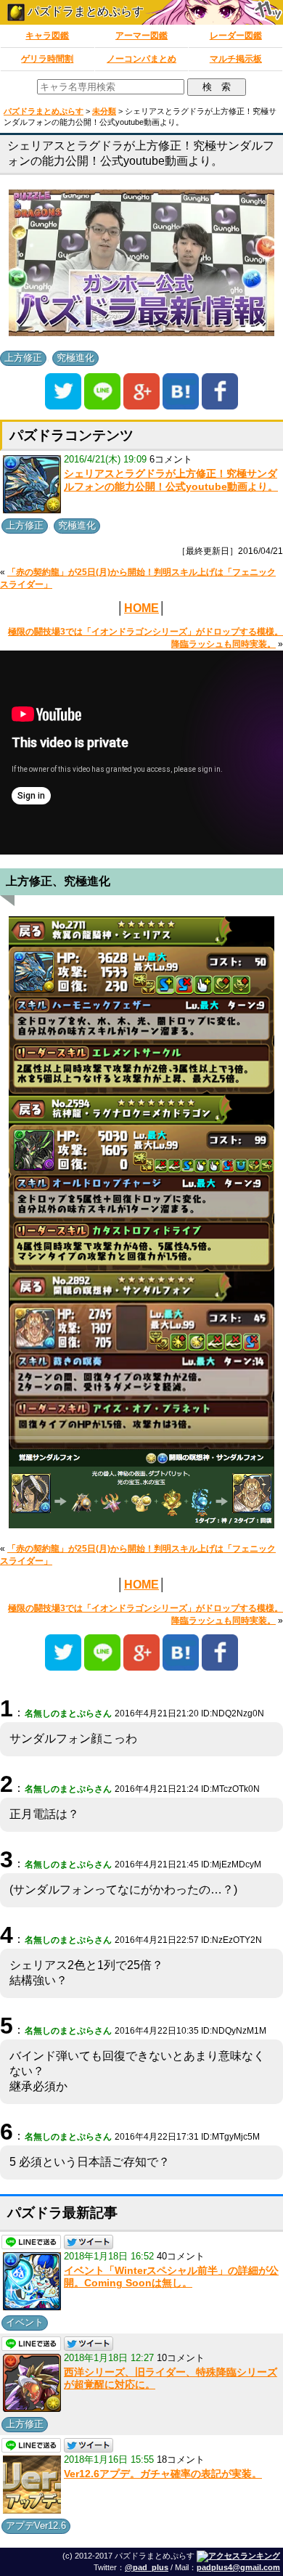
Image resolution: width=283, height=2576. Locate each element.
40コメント (181, 2256)
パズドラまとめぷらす (84, 11)
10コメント (181, 2358)
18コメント (181, 2459)
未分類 (104, 111)
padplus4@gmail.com (238, 2567)
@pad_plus (147, 2567)
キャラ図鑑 (47, 36)
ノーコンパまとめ (141, 59)
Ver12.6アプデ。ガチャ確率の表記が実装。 (163, 2474)
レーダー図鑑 (236, 36)
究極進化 (75, 358)
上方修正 (23, 358)
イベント (25, 2322)
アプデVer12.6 (36, 2526)
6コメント (171, 459)
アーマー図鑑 (141, 36)
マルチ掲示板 (236, 59)
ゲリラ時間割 (47, 59)
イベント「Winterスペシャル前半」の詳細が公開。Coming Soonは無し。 (171, 2277)
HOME (141, 608)
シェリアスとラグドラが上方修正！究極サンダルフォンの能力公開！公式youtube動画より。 (171, 480)
